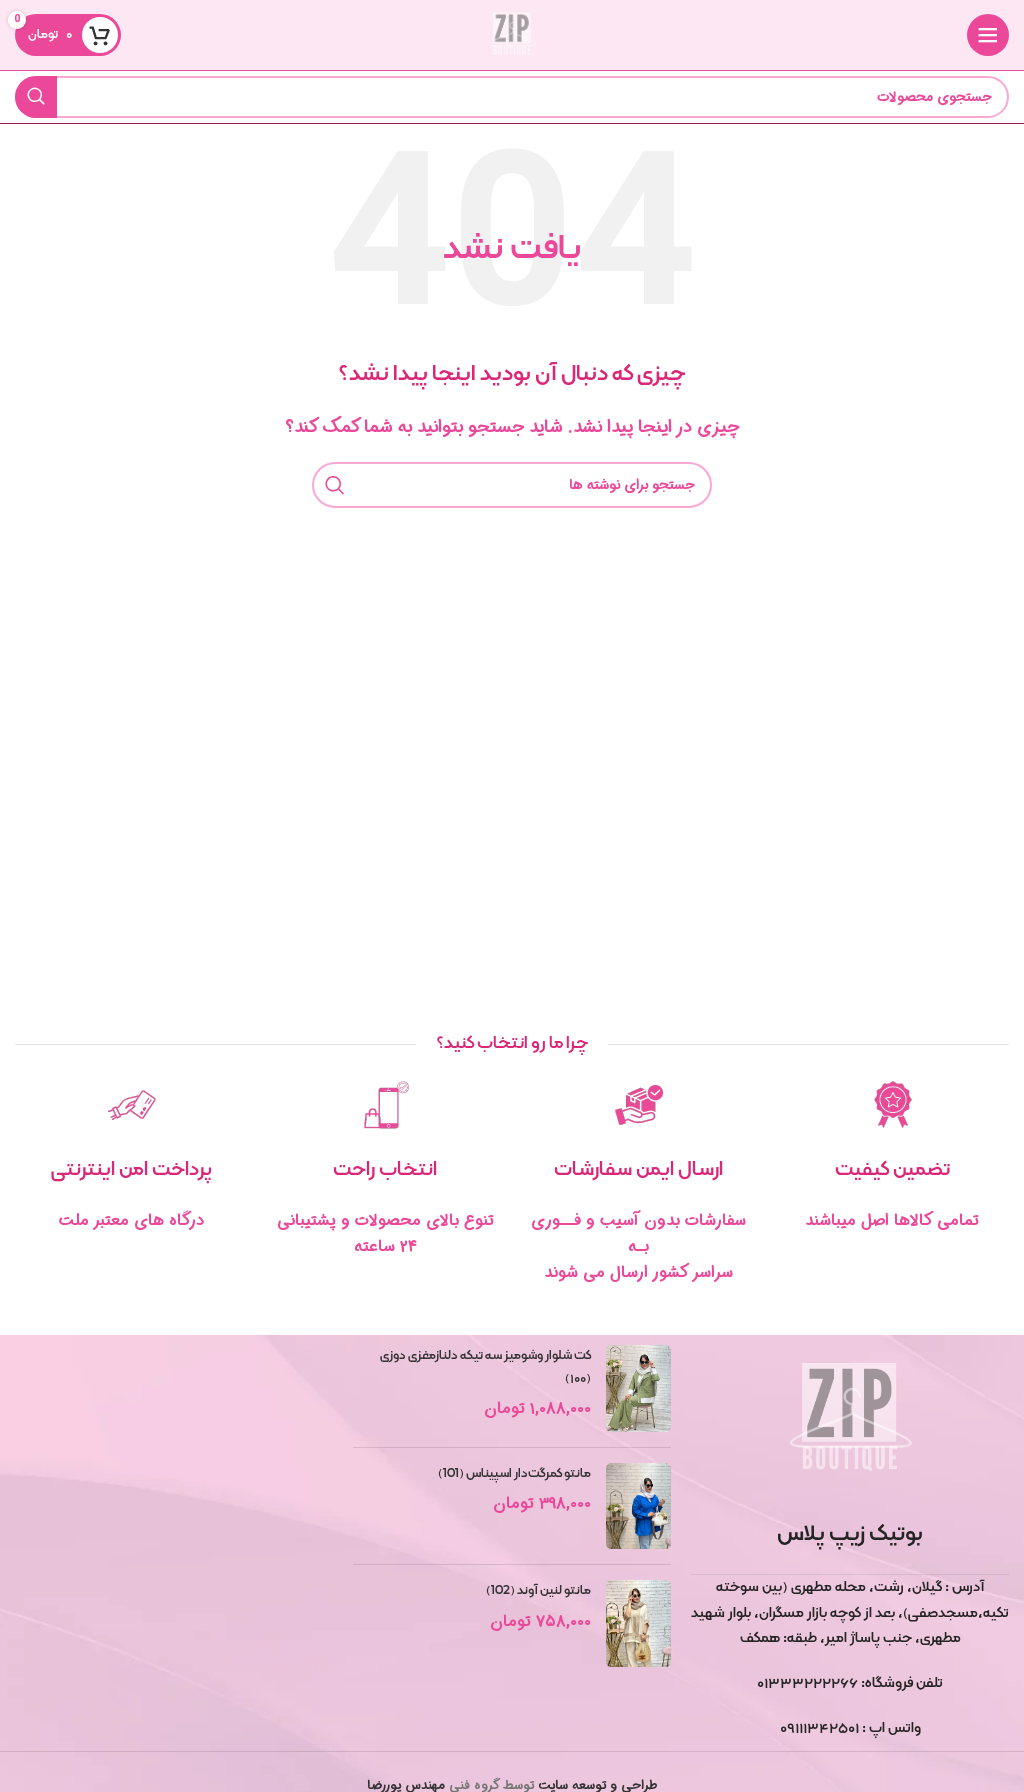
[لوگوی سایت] (512, 34)
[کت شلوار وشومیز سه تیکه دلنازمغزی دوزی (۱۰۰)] (638, 1388)
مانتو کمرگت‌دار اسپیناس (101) (514, 1474)
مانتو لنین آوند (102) (538, 1591)
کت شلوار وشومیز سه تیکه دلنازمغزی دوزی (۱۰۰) (485, 1367)
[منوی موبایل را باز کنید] (988, 35)
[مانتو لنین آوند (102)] (638, 1623)
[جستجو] (36, 97)
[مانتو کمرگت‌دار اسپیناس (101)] (638, 1506)
